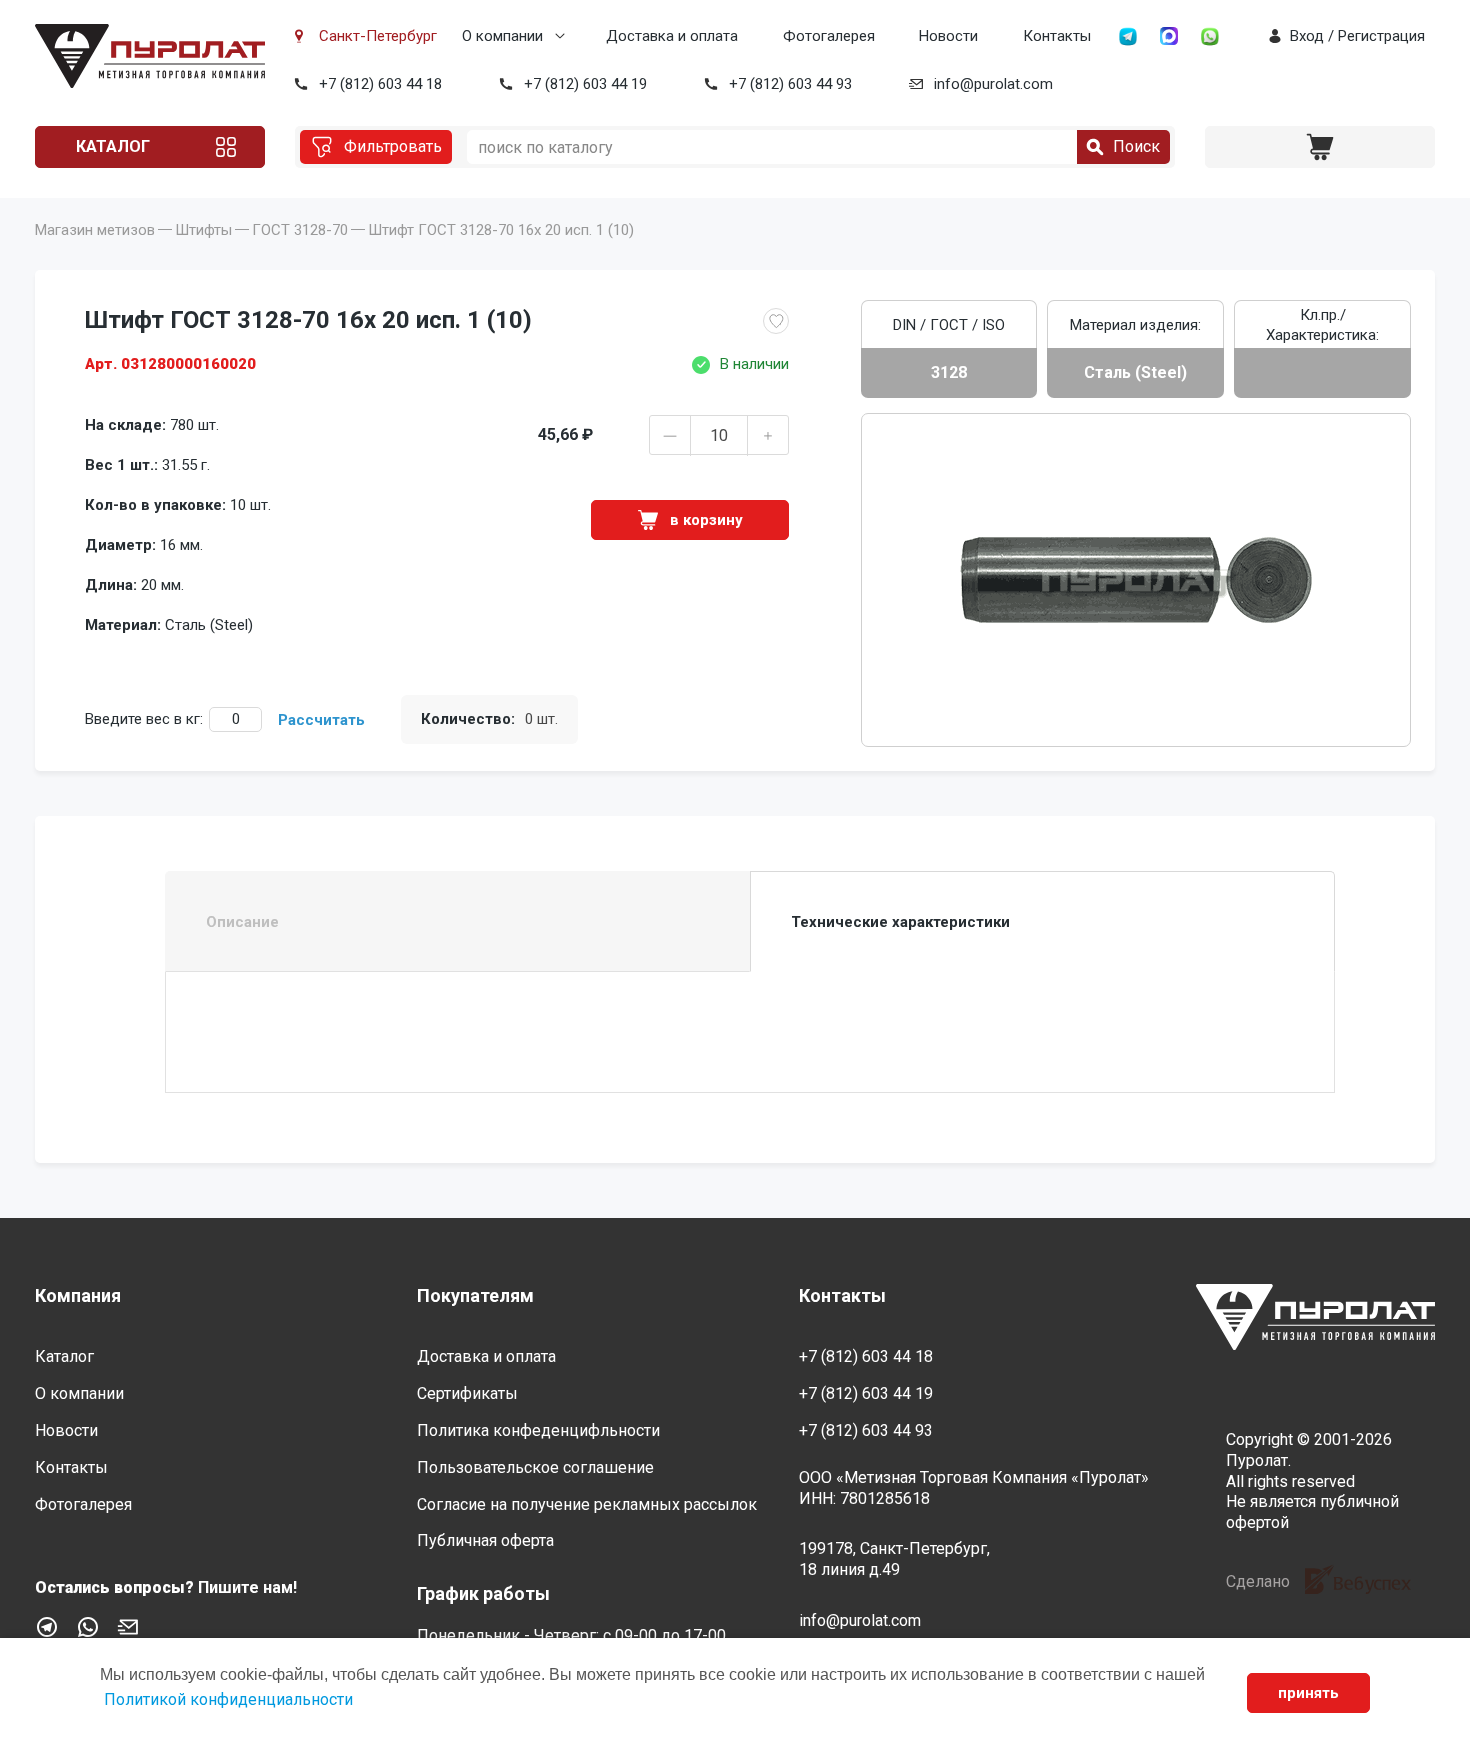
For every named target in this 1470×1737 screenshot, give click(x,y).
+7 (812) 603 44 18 (380, 84)
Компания (78, 1295)
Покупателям (475, 1295)
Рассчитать (321, 720)
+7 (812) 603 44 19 (585, 84)
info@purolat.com (993, 84)
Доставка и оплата (672, 36)
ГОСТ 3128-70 (300, 230)
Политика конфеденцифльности (538, 1430)
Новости (948, 36)
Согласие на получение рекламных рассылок (587, 1504)
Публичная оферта (485, 1540)
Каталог (113, 146)
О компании (502, 36)
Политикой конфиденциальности (228, 1699)
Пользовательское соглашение (535, 1467)
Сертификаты (467, 1393)
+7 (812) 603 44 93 (790, 84)
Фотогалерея (829, 36)
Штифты (203, 230)
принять (1308, 1693)
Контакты (1057, 36)
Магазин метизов (95, 230)
